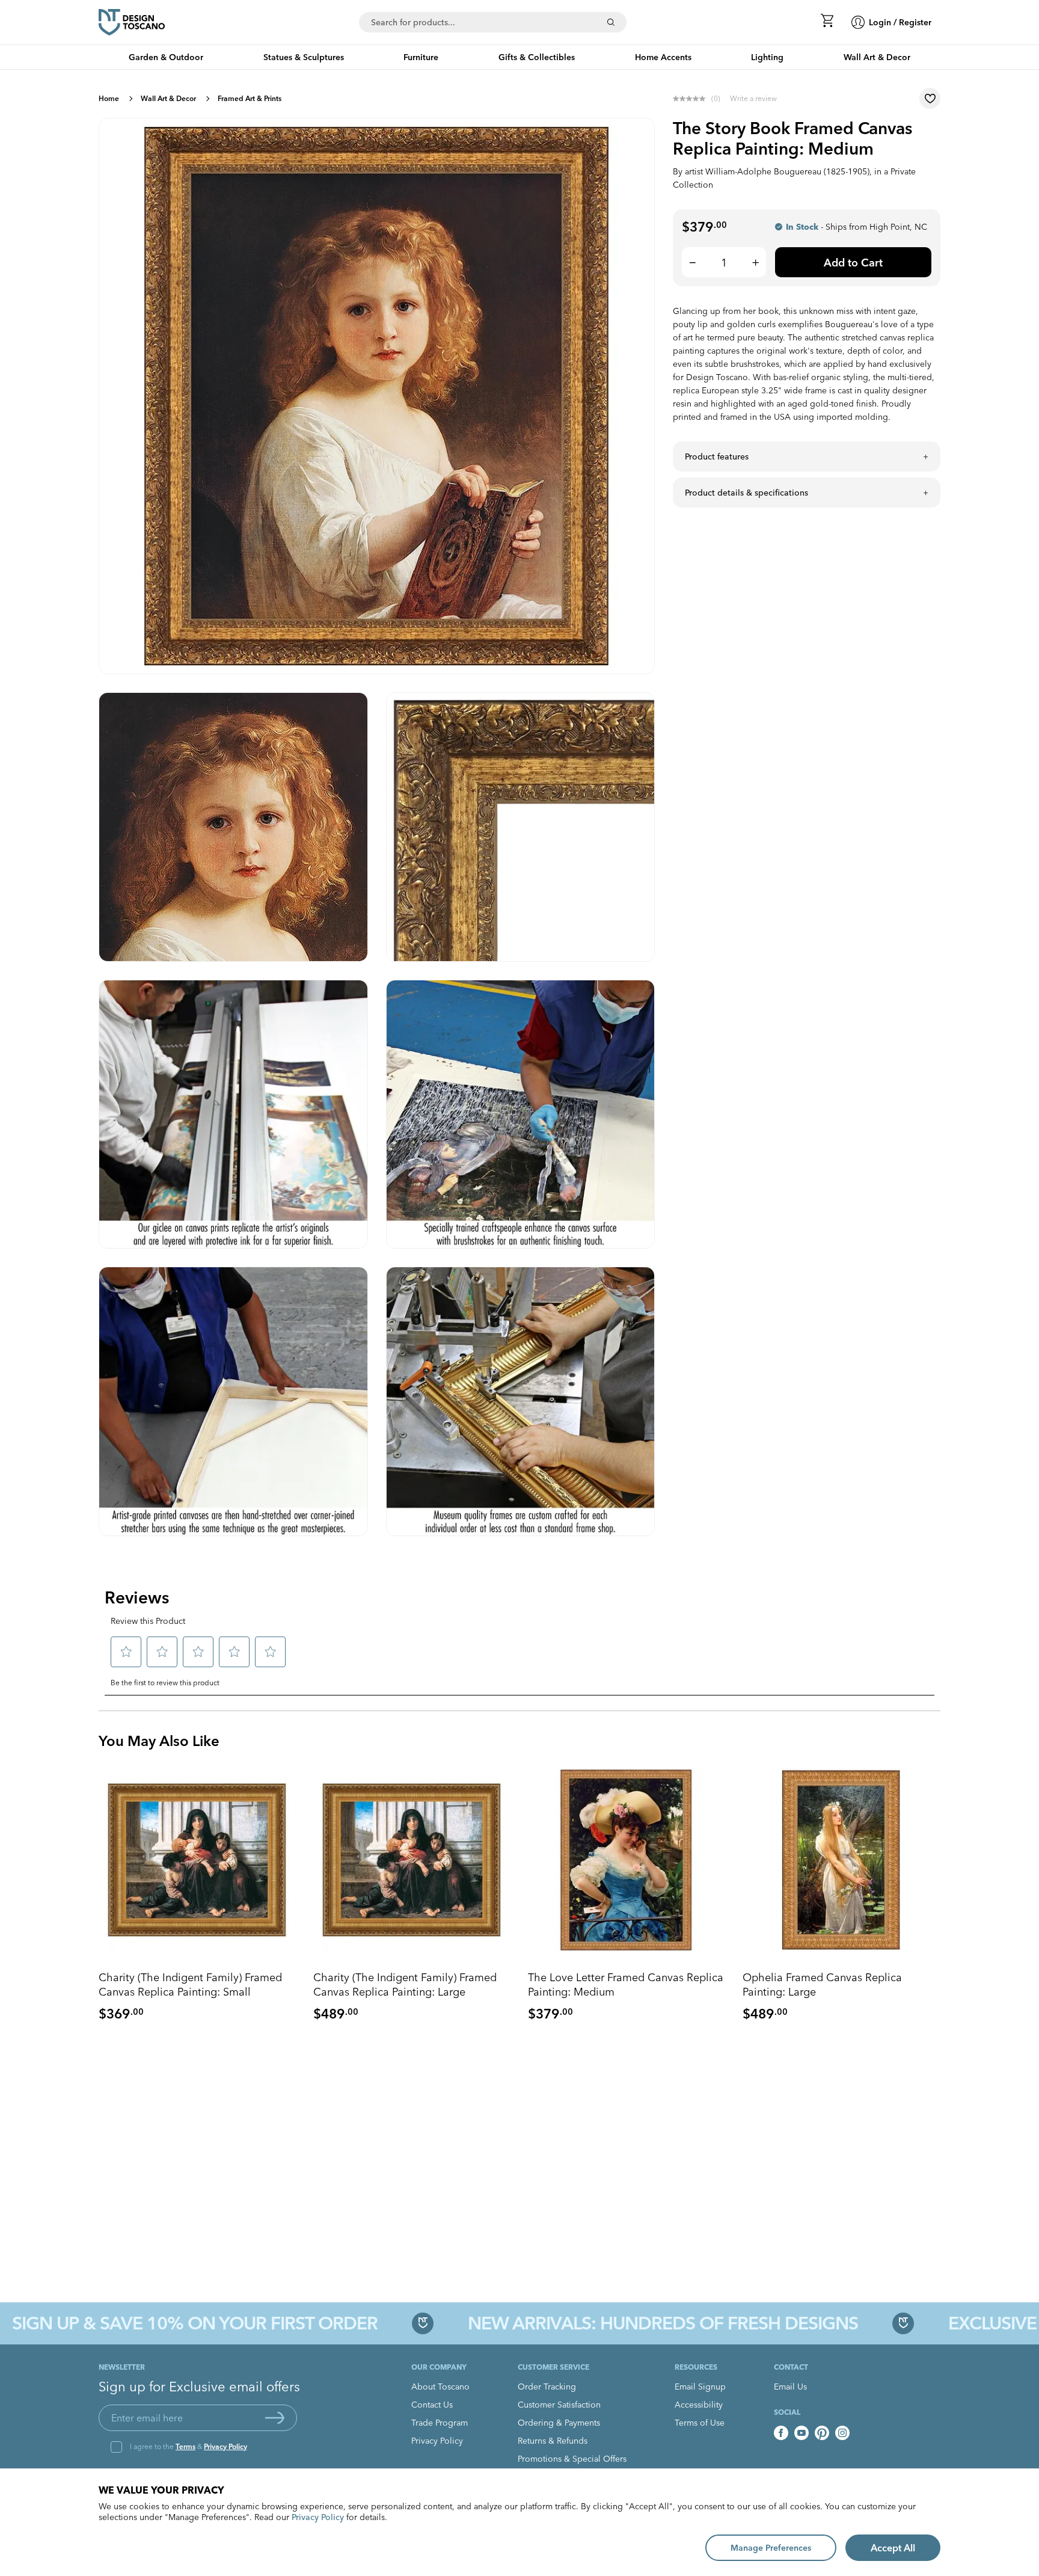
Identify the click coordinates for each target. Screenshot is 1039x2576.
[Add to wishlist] (930, 98)
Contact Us (432, 2405)
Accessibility (699, 2405)
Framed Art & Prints (250, 98)
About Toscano (440, 2387)
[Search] (611, 22)
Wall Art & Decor (168, 98)
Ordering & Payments (559, 2423)
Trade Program (440, 2423)
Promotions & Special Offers (572, 2459)
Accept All (893, 2548)
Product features (717, 456)
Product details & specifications (746, 493)
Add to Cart (853, 263)
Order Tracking (547, 2387)
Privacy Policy (225, 2446)
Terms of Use (700, 2423)
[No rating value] (692, 99)
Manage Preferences (771, 2548)
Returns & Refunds (553, 2441)
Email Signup (700, 2387)
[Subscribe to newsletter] (275, 2418)
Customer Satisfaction (559, 2405)
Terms (185, 2446)
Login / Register (900, 22)
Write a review (753, 98)
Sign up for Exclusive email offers (199, 2387)
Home (109, 98)
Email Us (790, 2387)
